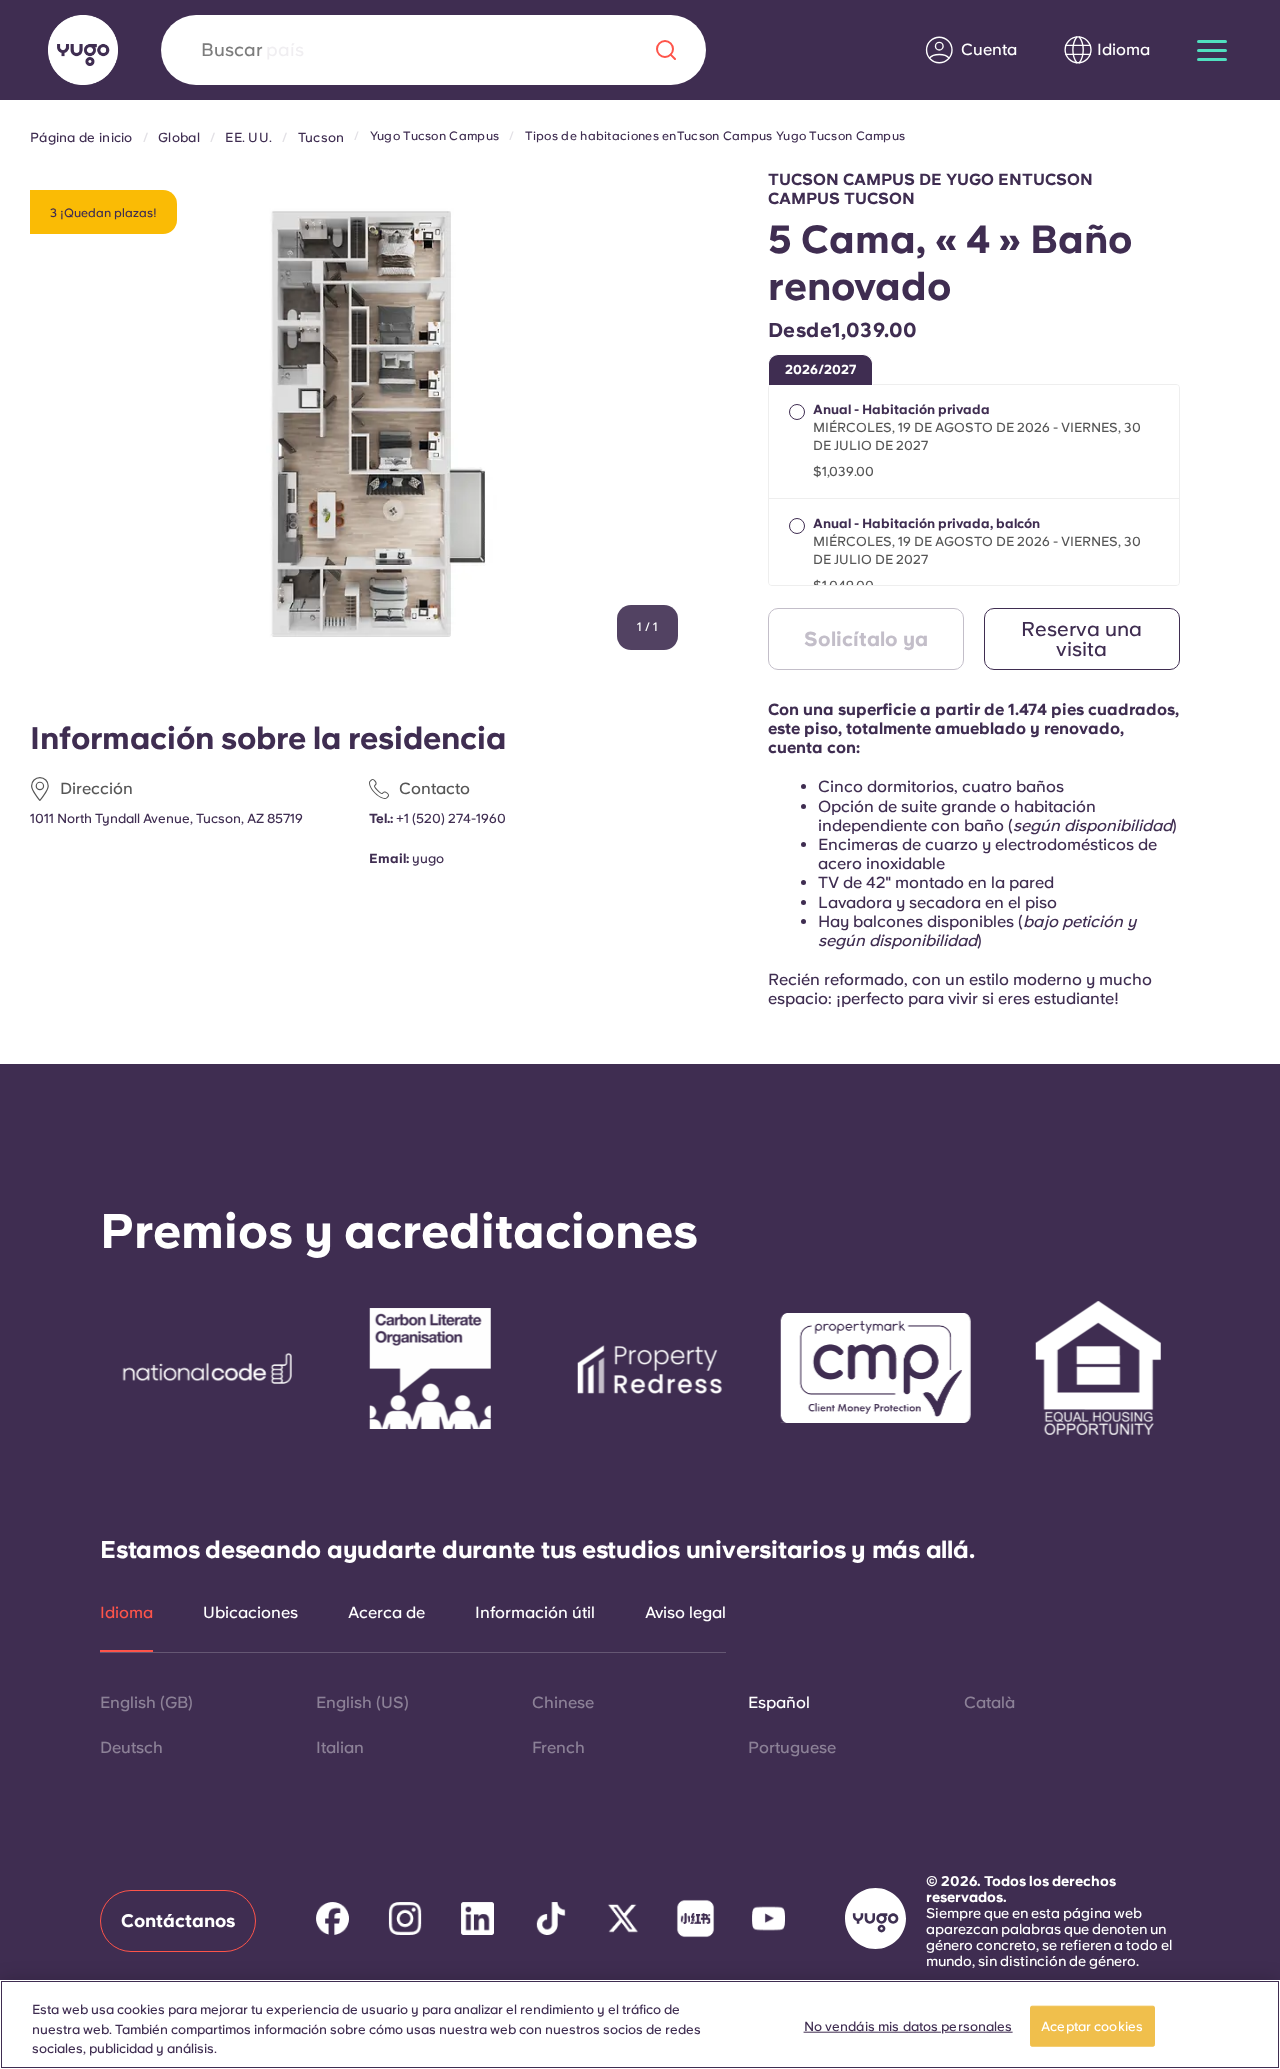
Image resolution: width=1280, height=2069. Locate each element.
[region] (640, 2024)
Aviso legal (685, 1613)
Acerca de (386, 1613)
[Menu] (1212, 50)
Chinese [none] (563, 1702)
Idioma (126, 1613)
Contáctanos (178, 1920)
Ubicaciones (250, 1613)
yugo (428, 858)
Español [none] (779, 1702)
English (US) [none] (362, 1702)
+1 (451, 818)
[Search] (666, 50)
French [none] (558, 1747)
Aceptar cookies (1092, 2025)
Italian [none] (340, 1747)
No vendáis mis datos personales (908, 2025)
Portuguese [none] (792, 1747)
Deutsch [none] (131, 1747)
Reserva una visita (1081, 639)
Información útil (535, 1613)
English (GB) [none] (146, 1702)
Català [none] (989, 1702)
